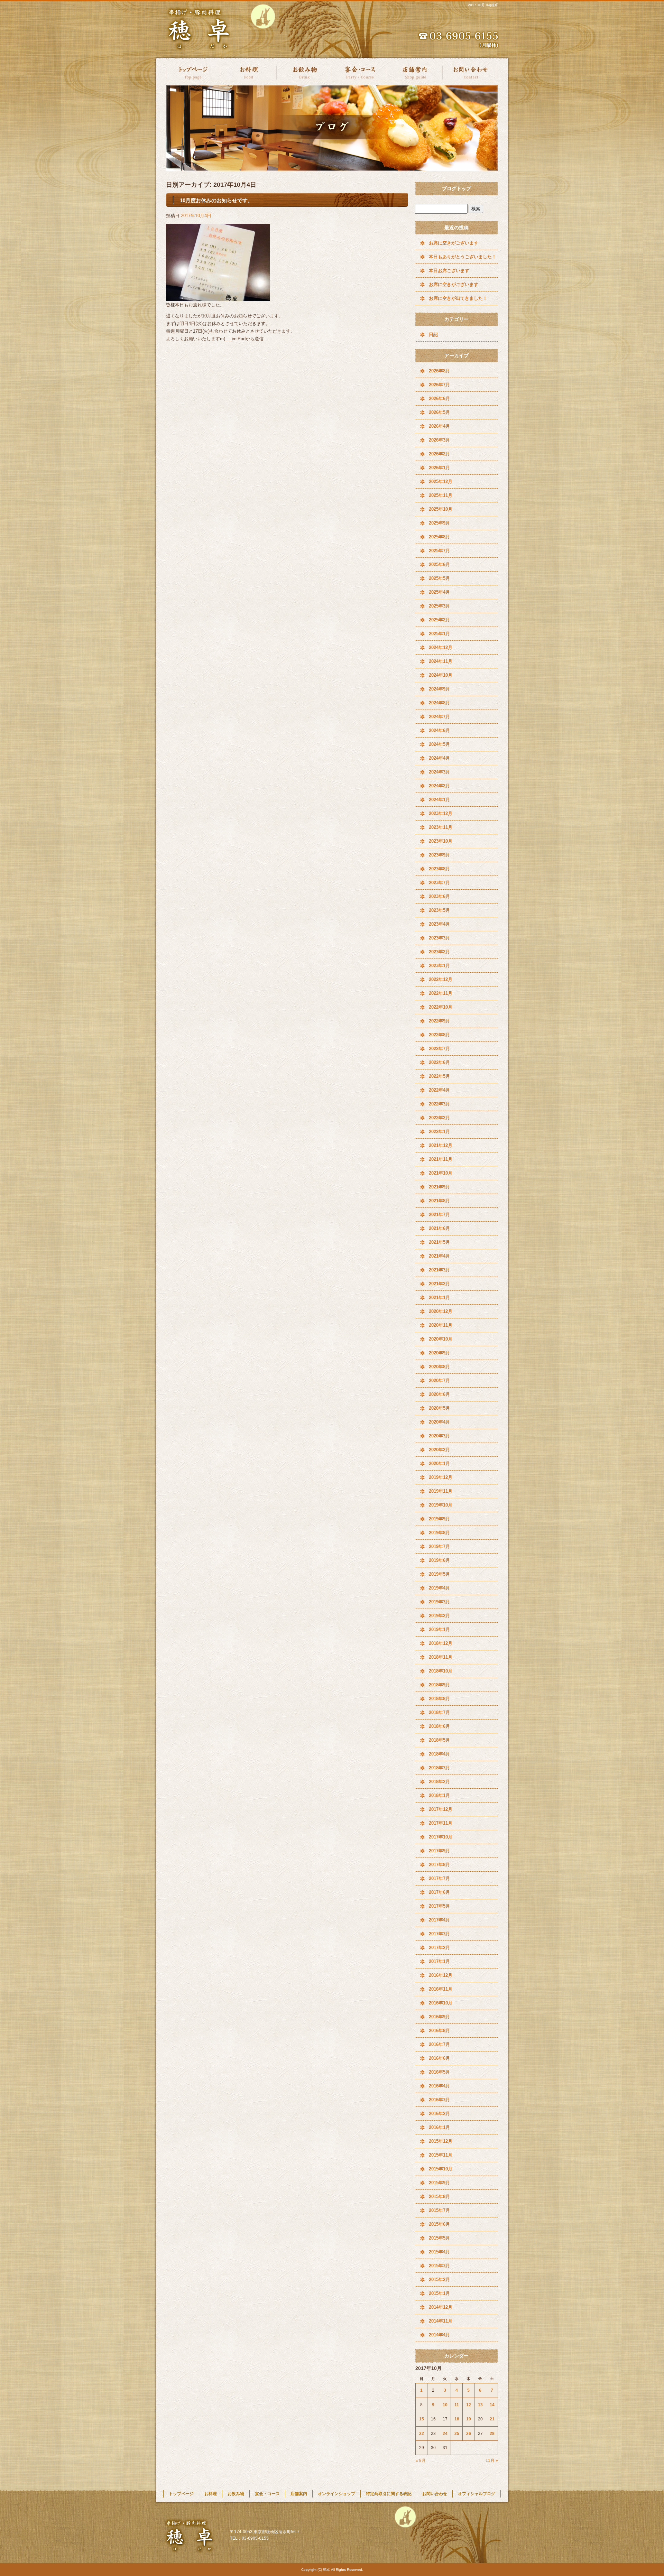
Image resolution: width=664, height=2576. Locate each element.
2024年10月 (441, 675)
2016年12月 (441, 1975)
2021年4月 (439, 1256)
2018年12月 (441, 1643)
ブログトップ (456, 188)
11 (457, 2405)
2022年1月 (439, 1132)
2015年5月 (439, 2238)
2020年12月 (441, 1311)
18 (457, 2419)
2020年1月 (439, 1463)
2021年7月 (439, 1215)
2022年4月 (439, 1090)
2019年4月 (439, 1588)
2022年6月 (439, 1062)
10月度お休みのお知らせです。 (216, 200)
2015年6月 (439, 2224)
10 (445, 2405)
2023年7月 (439, 883)
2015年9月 (439, 2183)
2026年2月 (439, 454)
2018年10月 (441, 1671)
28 (492, 2434)
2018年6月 (439, 1726)
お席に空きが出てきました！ (458, 298)
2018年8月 (439, 1699)
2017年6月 (439, 1892)
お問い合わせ (470, 72)
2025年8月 (439, 537)
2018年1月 (439, 1795)
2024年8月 (439, 703)
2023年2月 (439, 952)
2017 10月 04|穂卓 (483, 5)
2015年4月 (439, 2252)
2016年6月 (439, 2058)
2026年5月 (439, 412)
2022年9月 (439, 1021)
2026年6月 (439, 399)
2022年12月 (441, 979)
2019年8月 (439, 1533)
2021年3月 (439, 1270)
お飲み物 (304, 72)
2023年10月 (441, 841)
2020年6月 (439, 1394)
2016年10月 (441, 2003)
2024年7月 (439, 717)
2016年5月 (439, 2072)
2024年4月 (439, 758)
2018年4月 (439, 1754)
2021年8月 (439, 1201)
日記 (433, 335)
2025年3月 (439, 606)
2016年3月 (439, 2100)
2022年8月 (439, 1035)
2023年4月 (439, 924)
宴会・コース (360, 72)
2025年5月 (439, 578)
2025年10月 (441, 509)
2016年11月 (441, 1989)
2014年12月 (441, 2307)
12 (469, 2405)
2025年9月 (439, 523)
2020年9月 (439, 1353)
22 (422, 2434)
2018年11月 (441, 1657)
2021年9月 (439, 1187)
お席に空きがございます (454, 243)
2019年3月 (439, 1602)
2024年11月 (441, 661)
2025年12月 (441, 481)
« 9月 (421, 2461)
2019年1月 (439, 1629)
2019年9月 (439, 1519)
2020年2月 (439, 1450)
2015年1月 (439, 2293)
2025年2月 (439, 620)
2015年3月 (439, 2266)
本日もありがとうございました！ (463, 257)
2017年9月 (439, 1851)
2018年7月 (439, 1712)
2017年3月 (439, 1934)
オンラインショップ (336, 2494)
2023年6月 (439, 896)
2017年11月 (441, 1823)
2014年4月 (439, 2335)
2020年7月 (439, 1380)
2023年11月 (441, 827)
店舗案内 (415, 72)
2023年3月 (439, 938)
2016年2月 (439, 2114)
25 (457, 2434)
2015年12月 (441, 2141)
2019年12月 (441, 1477)
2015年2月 (439, 2280)
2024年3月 (439, 772)
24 (445, 2434)
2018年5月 (439, 1740)
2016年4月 (439, 2086)
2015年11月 (441, 2155)
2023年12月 (441, 813)
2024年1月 (439, 800)
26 (469, 2434)
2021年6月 (439, 1228)
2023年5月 (439, 910)
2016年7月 (439, 2044)
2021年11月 (441, 1159)
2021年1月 (439, 1298)
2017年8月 (439, 1865)
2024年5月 (439, 744)
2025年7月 (439, 551)
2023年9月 (439, 855)
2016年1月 (439, 2127)
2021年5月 (439, 1242)
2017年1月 (439, 1961)
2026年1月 (439, 468)
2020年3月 (439, 1436)
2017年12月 (441, 1809)
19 (469, 2419)
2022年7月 (439, 1049)
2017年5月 (439, 1906)
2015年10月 (441, 2169)
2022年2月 (439, 1118)
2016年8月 (439, 2031)
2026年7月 (439, 385)
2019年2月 (439, 1616)
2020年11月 (441, 1325)
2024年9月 (439, 689)
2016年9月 (439, 2017)
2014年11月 (441, 2321)
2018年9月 (439, 1685)
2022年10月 (441, 1007)
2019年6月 (439, 1560)
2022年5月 (439, 1076)
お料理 (249, 72)
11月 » (492, 2461)
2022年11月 (441, 993)
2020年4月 (439, 1422)
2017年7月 (439, 1878)
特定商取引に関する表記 (389, 2494)
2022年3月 (439, 1104)
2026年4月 (439, 426)
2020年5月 (439, 1408)
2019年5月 (439, 1574)
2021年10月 (441, 1173)
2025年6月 (439, 564)
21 (492, 2419)
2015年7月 (439, 2210)
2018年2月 (439, 1782)
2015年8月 (439, 2197)
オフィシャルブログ (477, 2494)
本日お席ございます (449, 271)
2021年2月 (439, 1284)
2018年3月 (439, 1768)
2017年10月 (441, 1837)
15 (422, 2419)
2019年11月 (441, 1491)
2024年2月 (439, 786)
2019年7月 (439, 1546)
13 (480, 2405)
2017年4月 (439, 1920)
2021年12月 (441, 1145)
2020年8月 (439, 1367)
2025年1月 (439, 634)
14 (492, 2405)
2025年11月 (441, 495)
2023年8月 (439, 869)
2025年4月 (439, 592)
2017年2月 (439, 1948)
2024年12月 (441, 647)
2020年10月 (441, 1339)
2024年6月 (439, 730)
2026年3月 (439, 440)
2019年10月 (441, 1505)
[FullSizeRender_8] (218, 297)
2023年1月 (439, 966)
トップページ (194, 72)
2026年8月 (439, 371)
